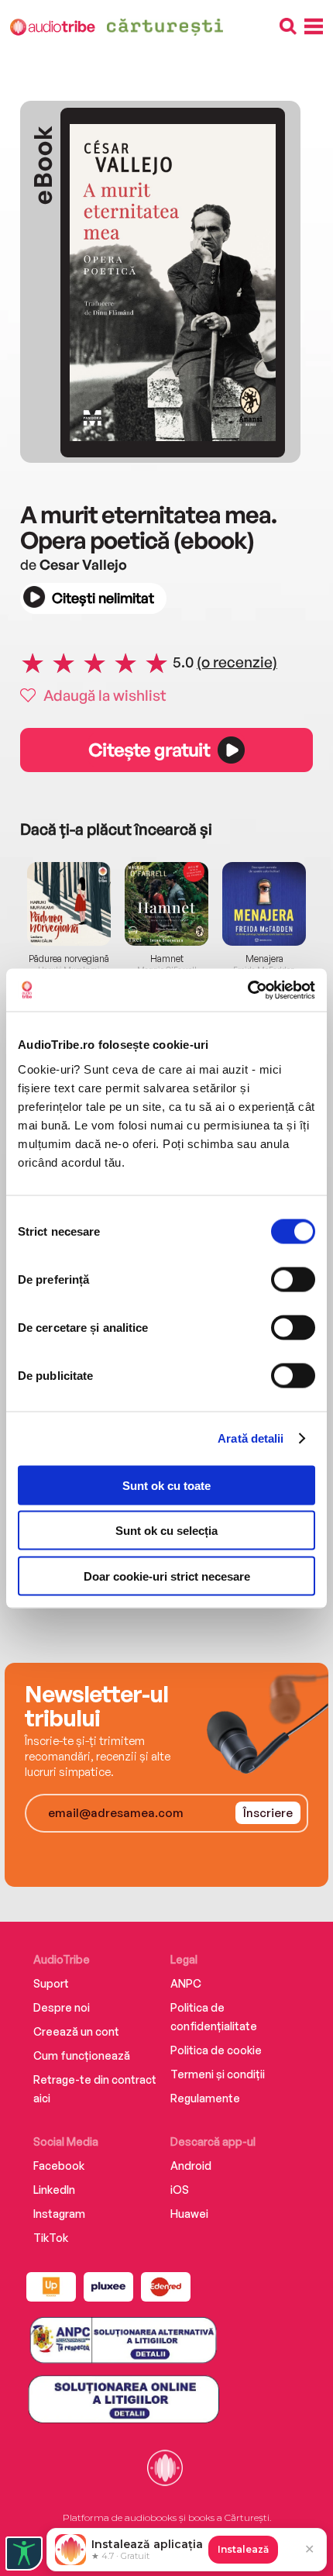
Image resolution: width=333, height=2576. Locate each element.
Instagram (59, 2214)
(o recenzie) (237, 662)
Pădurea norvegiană (69, 959)
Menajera (264, 959)
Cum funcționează (82, 2055)
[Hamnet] (166, 904)
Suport (51, 1983)
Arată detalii (251, 1438)
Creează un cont (76, 2031)
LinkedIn (54, 2190)
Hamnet (167, 959)
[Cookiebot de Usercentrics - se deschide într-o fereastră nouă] (247, 990)
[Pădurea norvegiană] (69, 904)
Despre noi (62, 2007)
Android (191, 2166)
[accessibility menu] (24, 2554)
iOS (180, 2190)
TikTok (51, 2238)
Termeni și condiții (218, 2074)
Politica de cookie (216, 2050)
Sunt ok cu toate (166, 1485)
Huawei (189, 2214)
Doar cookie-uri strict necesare (167, 1576)
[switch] (293, 1279)
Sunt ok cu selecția (166, 1531)
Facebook (59, 2166)
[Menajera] (264, 904)
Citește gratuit (149, 750)
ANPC (186, 1983)
